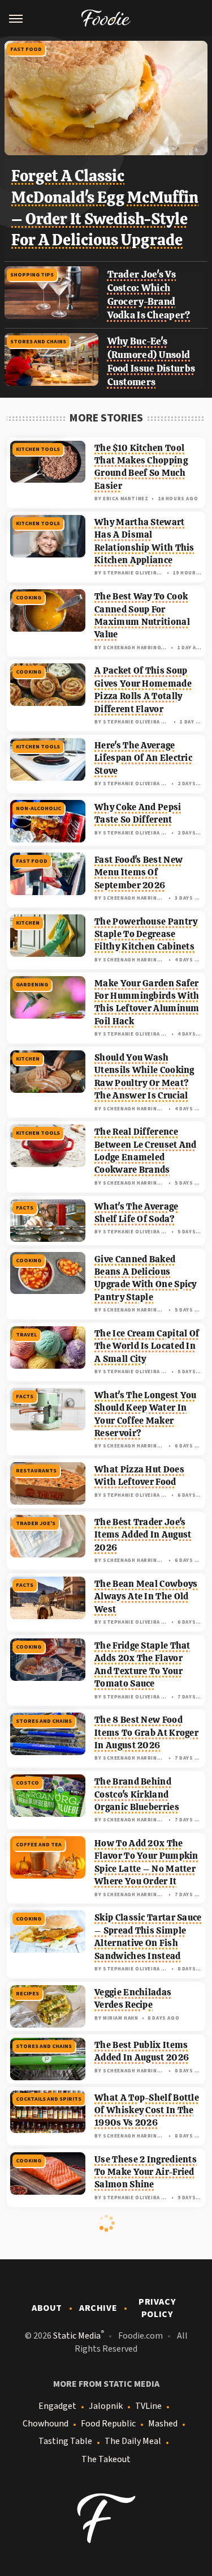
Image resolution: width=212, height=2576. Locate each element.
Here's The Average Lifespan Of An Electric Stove (143, 758)
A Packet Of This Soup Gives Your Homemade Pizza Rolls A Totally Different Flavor (143, 689)
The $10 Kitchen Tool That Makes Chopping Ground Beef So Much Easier (141, 467)
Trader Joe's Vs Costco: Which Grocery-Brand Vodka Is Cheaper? (149, 294)
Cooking (29, 598)
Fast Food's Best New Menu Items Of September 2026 (139, 872)
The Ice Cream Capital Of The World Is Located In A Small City (147, 1346)
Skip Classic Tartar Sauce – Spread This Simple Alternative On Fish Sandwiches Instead (148, 1936)
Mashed (163, 2424)
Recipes (27, 1994)
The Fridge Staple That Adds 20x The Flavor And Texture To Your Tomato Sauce (142, 1664)
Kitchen (28, 923)
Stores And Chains (38, 342)
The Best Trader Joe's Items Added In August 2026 (143, 1535)
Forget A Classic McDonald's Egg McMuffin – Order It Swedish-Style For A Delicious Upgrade (105, 208)
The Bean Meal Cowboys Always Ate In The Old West (146, 1596)
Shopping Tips (32, 275)
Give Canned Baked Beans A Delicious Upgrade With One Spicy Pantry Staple (146, 1278)
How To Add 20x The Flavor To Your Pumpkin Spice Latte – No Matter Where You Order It (146, 1862)
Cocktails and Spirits (49, 2099)
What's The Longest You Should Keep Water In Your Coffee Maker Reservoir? (146, 1414)
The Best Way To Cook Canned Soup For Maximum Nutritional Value (142, 615)
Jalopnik (106, 2406)
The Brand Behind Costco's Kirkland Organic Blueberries (137, 1794)
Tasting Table (65, 2441)
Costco (27, 1783)
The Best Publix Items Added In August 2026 (142, 2051)
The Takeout (106, 2459)
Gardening (32, 985)
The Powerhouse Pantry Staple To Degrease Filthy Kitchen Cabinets (146, 934)
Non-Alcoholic (38, 808)
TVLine (148, 2406)
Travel (26, 1335)
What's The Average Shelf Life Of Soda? (136, 1213)
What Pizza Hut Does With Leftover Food (139, 1476)
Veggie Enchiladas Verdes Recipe (133, 1998)
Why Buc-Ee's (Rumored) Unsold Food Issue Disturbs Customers (152, 361)
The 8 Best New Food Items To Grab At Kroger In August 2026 (146, 1732)
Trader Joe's (36, 1523)
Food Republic (108, 2424)
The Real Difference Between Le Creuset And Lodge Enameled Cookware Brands (146, 1151)
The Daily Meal (133, 2441)
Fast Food (26, 49)
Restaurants (36, 1471)
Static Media (77, 2336)
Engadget (57, 2406)
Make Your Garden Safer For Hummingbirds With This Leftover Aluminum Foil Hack (147, 1002)
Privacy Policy (157, 2308)
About (47, 2308)
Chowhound (46, 2424)
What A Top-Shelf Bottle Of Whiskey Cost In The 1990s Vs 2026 (147, 2110)
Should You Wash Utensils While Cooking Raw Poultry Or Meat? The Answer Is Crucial (144, 1076)
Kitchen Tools (38, 449)
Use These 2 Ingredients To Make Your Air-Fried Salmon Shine (146, 2172)
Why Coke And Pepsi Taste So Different (138, 813)
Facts (25, 1208)
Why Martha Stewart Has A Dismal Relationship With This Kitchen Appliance (144, 541)
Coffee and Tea (39, 1845)
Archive (98, 2308)
